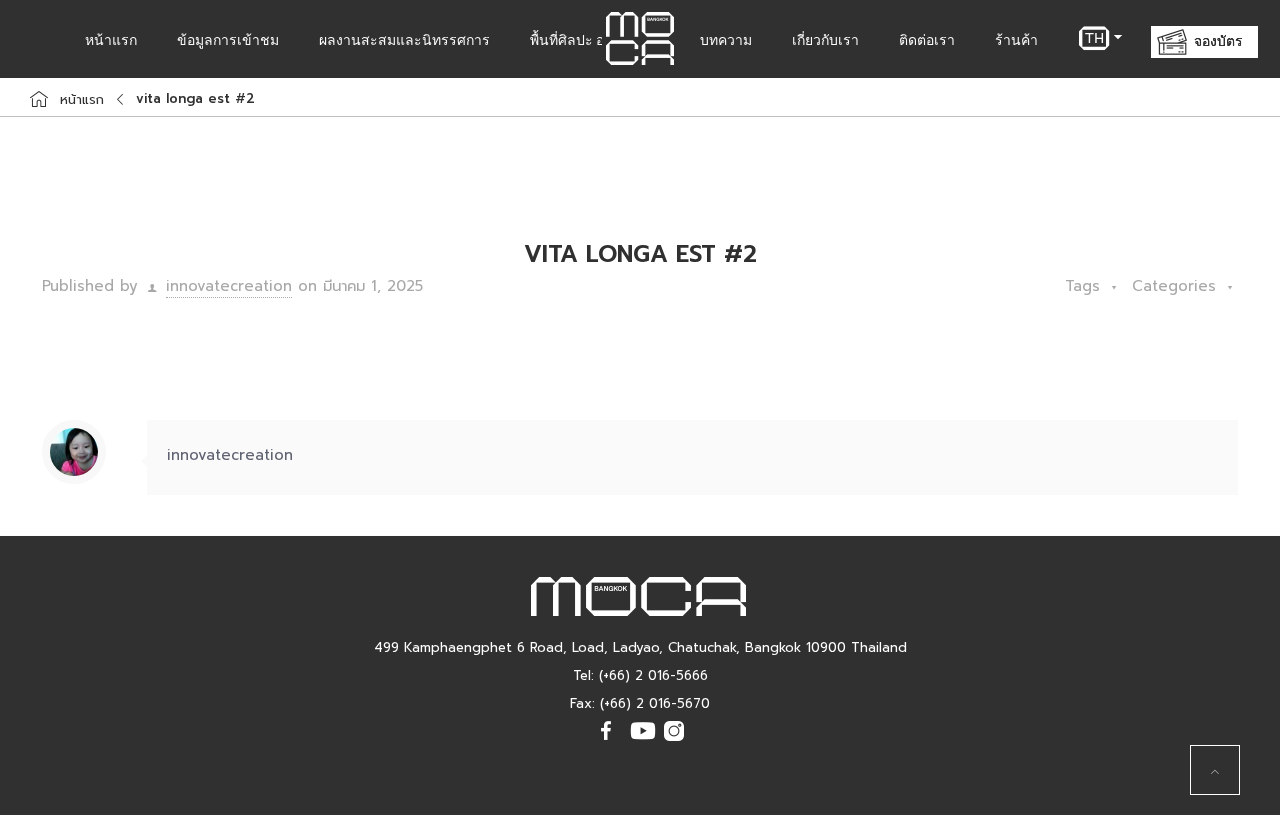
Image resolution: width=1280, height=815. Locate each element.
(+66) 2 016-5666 (653, 676)
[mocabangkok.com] (640, 39)
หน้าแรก (82, 100)
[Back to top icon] (1215, 770)
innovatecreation (229, 286)
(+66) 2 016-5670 (655, 704)
